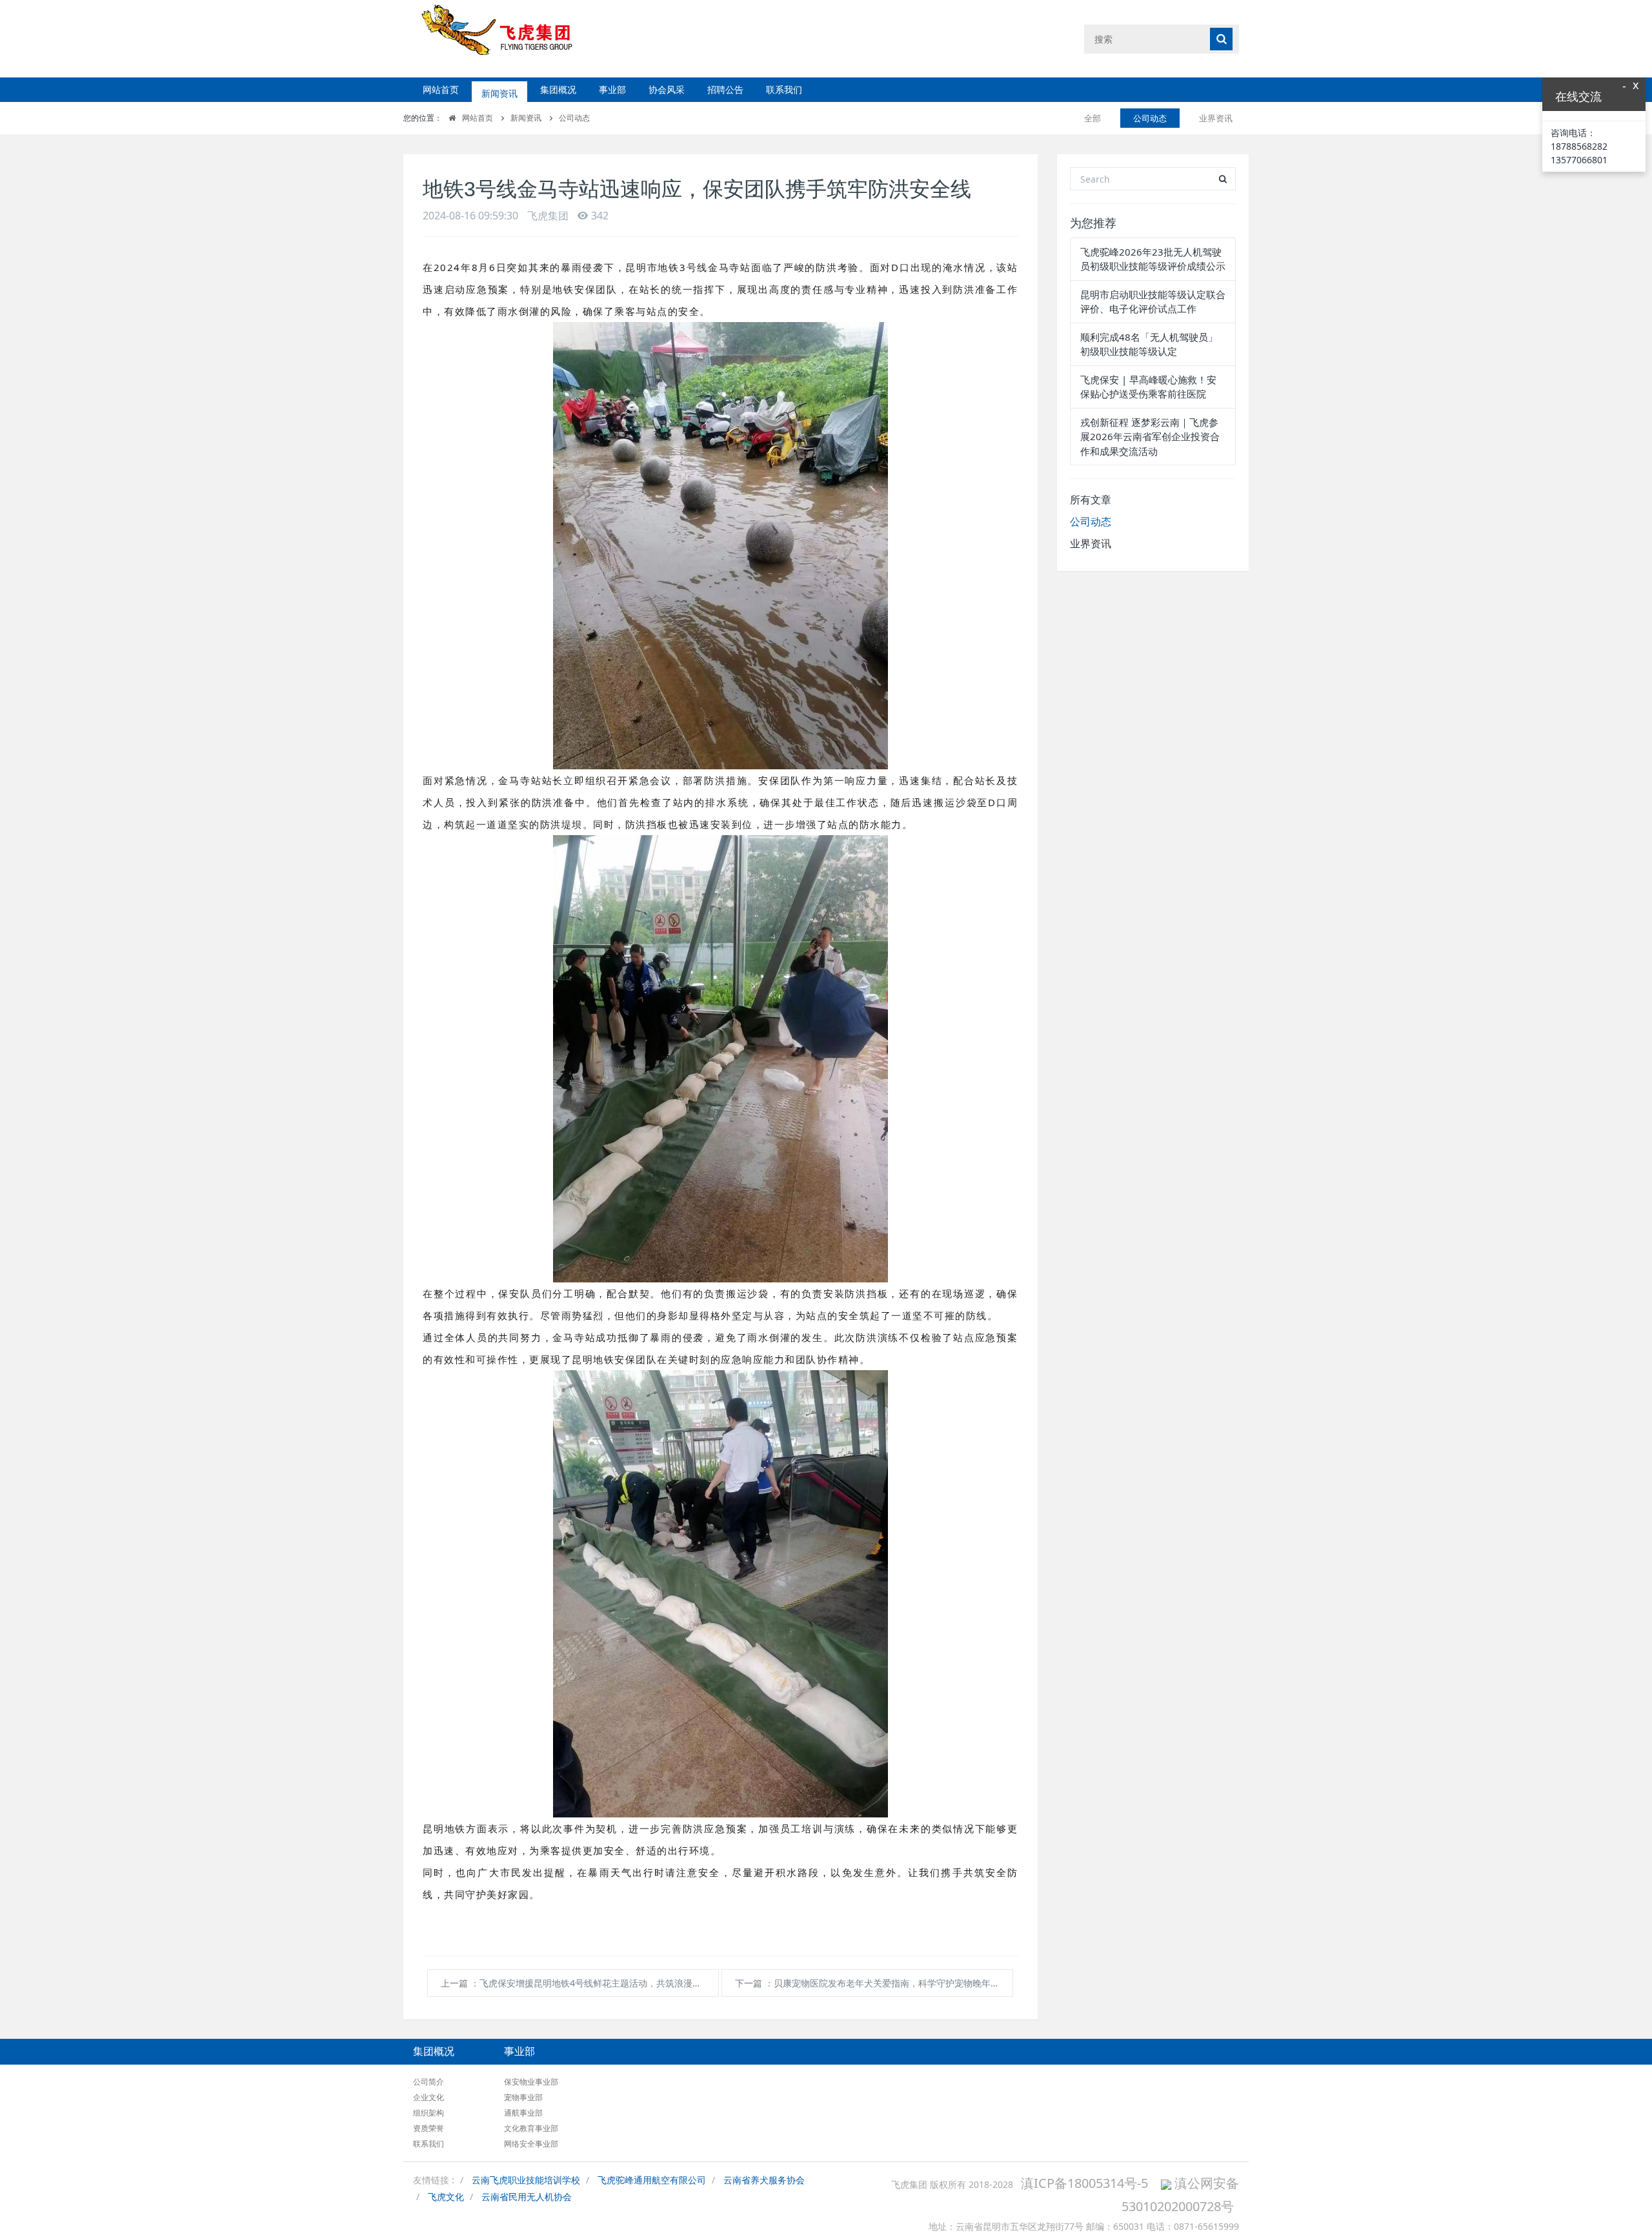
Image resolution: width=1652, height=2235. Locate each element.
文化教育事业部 (531, 2128)
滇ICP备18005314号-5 (1084, 2183)
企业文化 (428, 2097)
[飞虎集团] (508, 38)
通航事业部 (523, 2113)
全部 (1093, 118)
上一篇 (580, 1983)
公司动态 (574, 118)
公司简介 (428, 2082)
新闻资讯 (499, 89)
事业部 (612, 89)
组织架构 (428, 2113)
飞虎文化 (446, 2197)
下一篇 (872, 1983)
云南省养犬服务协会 (764, 2180)
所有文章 (1091, 500)
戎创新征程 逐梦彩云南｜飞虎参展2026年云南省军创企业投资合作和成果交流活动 (1150, 437)
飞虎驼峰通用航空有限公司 (652, 2180)
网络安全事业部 (531, 2144)
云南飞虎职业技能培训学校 (526, 2180)
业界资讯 (1216, 118)
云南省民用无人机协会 (527, 2197)
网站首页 (441, 89)
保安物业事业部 (531, 2082)
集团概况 (558, 89)
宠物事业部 (523, 2097)
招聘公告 (725, 89)
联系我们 (784, 89)
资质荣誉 (428, 2128)
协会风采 (667, 89)
